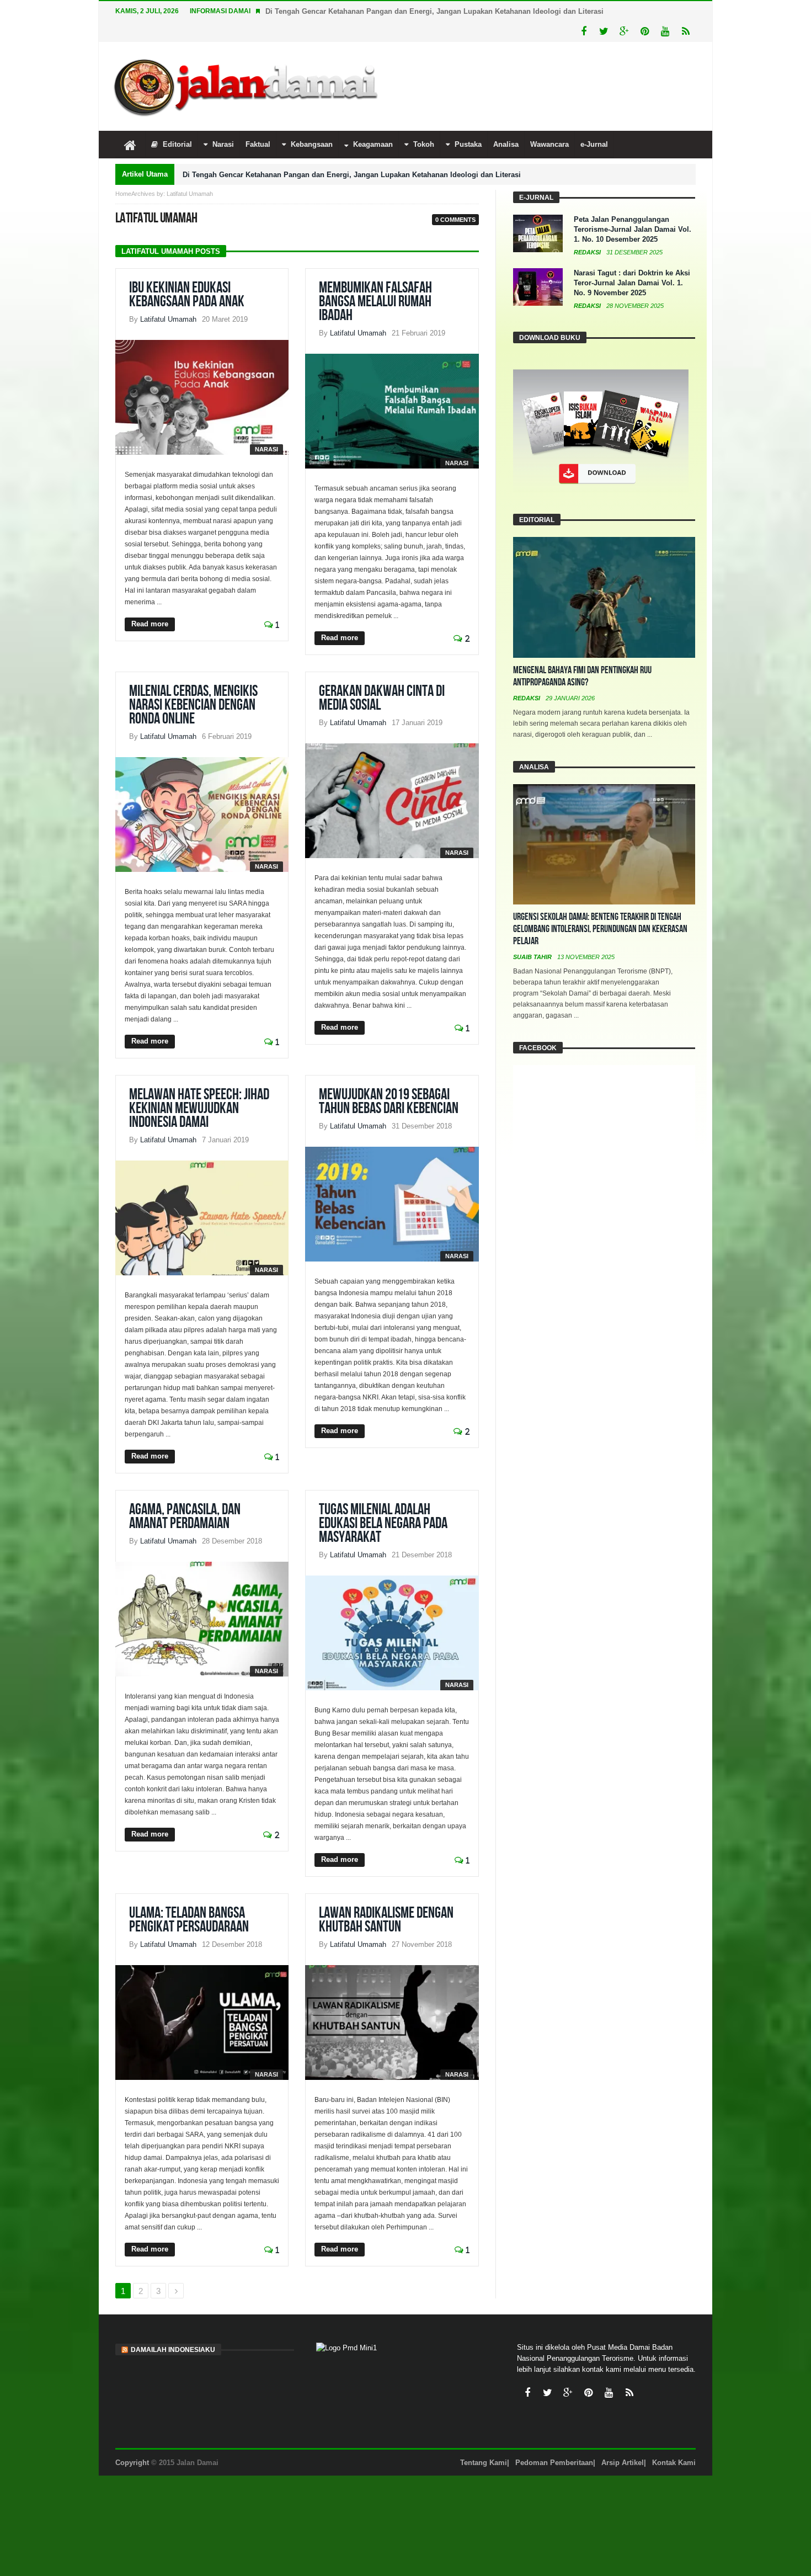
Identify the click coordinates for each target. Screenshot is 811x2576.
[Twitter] (604, 32)
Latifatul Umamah (168, 319)
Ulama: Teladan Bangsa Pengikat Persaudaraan (189, 1920)
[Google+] (624, 32)
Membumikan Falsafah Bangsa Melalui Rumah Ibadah (375, 302)
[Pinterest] (645, 32)
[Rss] (685, 32)
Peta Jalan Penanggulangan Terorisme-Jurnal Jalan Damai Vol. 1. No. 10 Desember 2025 (633, 229)
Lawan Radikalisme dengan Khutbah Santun (386, 1920)
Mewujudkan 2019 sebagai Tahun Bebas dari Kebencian (389, 1101)
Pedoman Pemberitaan (554, 2463)
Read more (150, 624)
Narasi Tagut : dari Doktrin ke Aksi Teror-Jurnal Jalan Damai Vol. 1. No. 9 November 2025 (632, 283)
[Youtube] (665, 32)
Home (123, 194)
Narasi (266, 449)
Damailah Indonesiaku (173, 2350)
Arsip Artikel (623, 2463)
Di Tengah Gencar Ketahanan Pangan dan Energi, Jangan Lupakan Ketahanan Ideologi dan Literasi (434, 11)
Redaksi (588, 252)
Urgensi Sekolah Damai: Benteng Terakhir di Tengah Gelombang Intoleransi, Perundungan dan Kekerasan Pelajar (600, 929)
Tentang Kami (484, 2463)
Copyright (132, 2463)
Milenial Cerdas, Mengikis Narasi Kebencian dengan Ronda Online (193, 705)
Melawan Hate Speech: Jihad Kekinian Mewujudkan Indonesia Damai (199, 1108)
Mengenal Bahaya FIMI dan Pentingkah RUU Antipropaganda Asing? (582, 676)
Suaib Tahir (533, 957)
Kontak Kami (674, 2463)
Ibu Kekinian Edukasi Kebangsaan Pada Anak (187, 295)
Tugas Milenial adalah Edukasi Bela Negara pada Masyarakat (383, 1523)
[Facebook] (583, 32)
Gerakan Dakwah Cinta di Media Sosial (382, 698)
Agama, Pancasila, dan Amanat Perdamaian (185, 1516)
